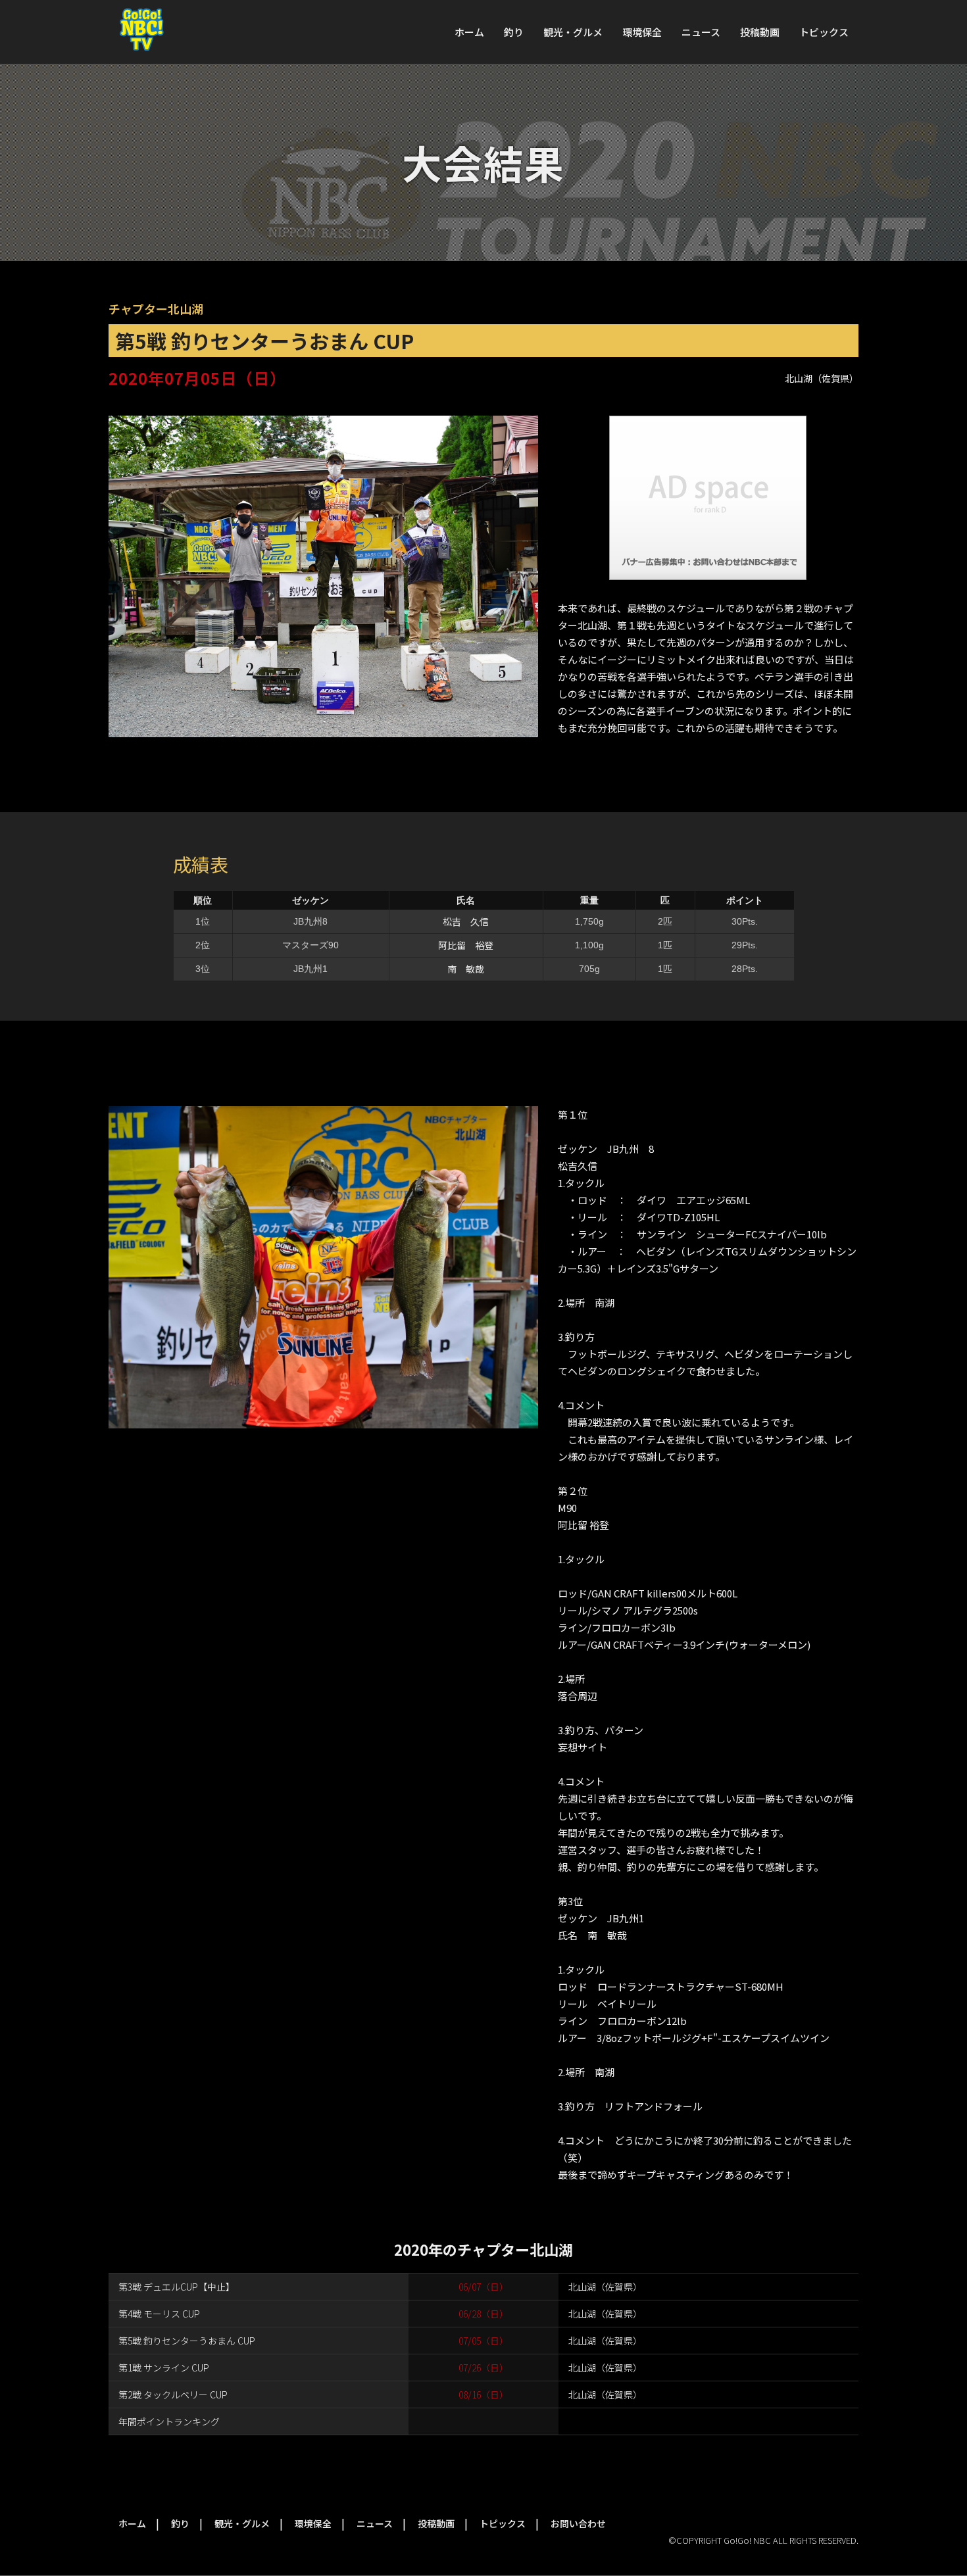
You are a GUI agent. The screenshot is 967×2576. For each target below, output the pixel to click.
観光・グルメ (573, 32)
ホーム (469, 32)
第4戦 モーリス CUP (159, 2314)
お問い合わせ (578, 2523)
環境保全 (642, 32)
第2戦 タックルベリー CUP (173, 2394)
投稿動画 (760, 32)
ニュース (701, 32)
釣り (514, 32)
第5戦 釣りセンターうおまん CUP (187, 2341)
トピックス (824, 32)
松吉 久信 (466, 921)
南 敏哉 (466, 969)
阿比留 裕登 (466, 945)
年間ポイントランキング (169, 2421)
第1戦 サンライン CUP (164, 2368)
